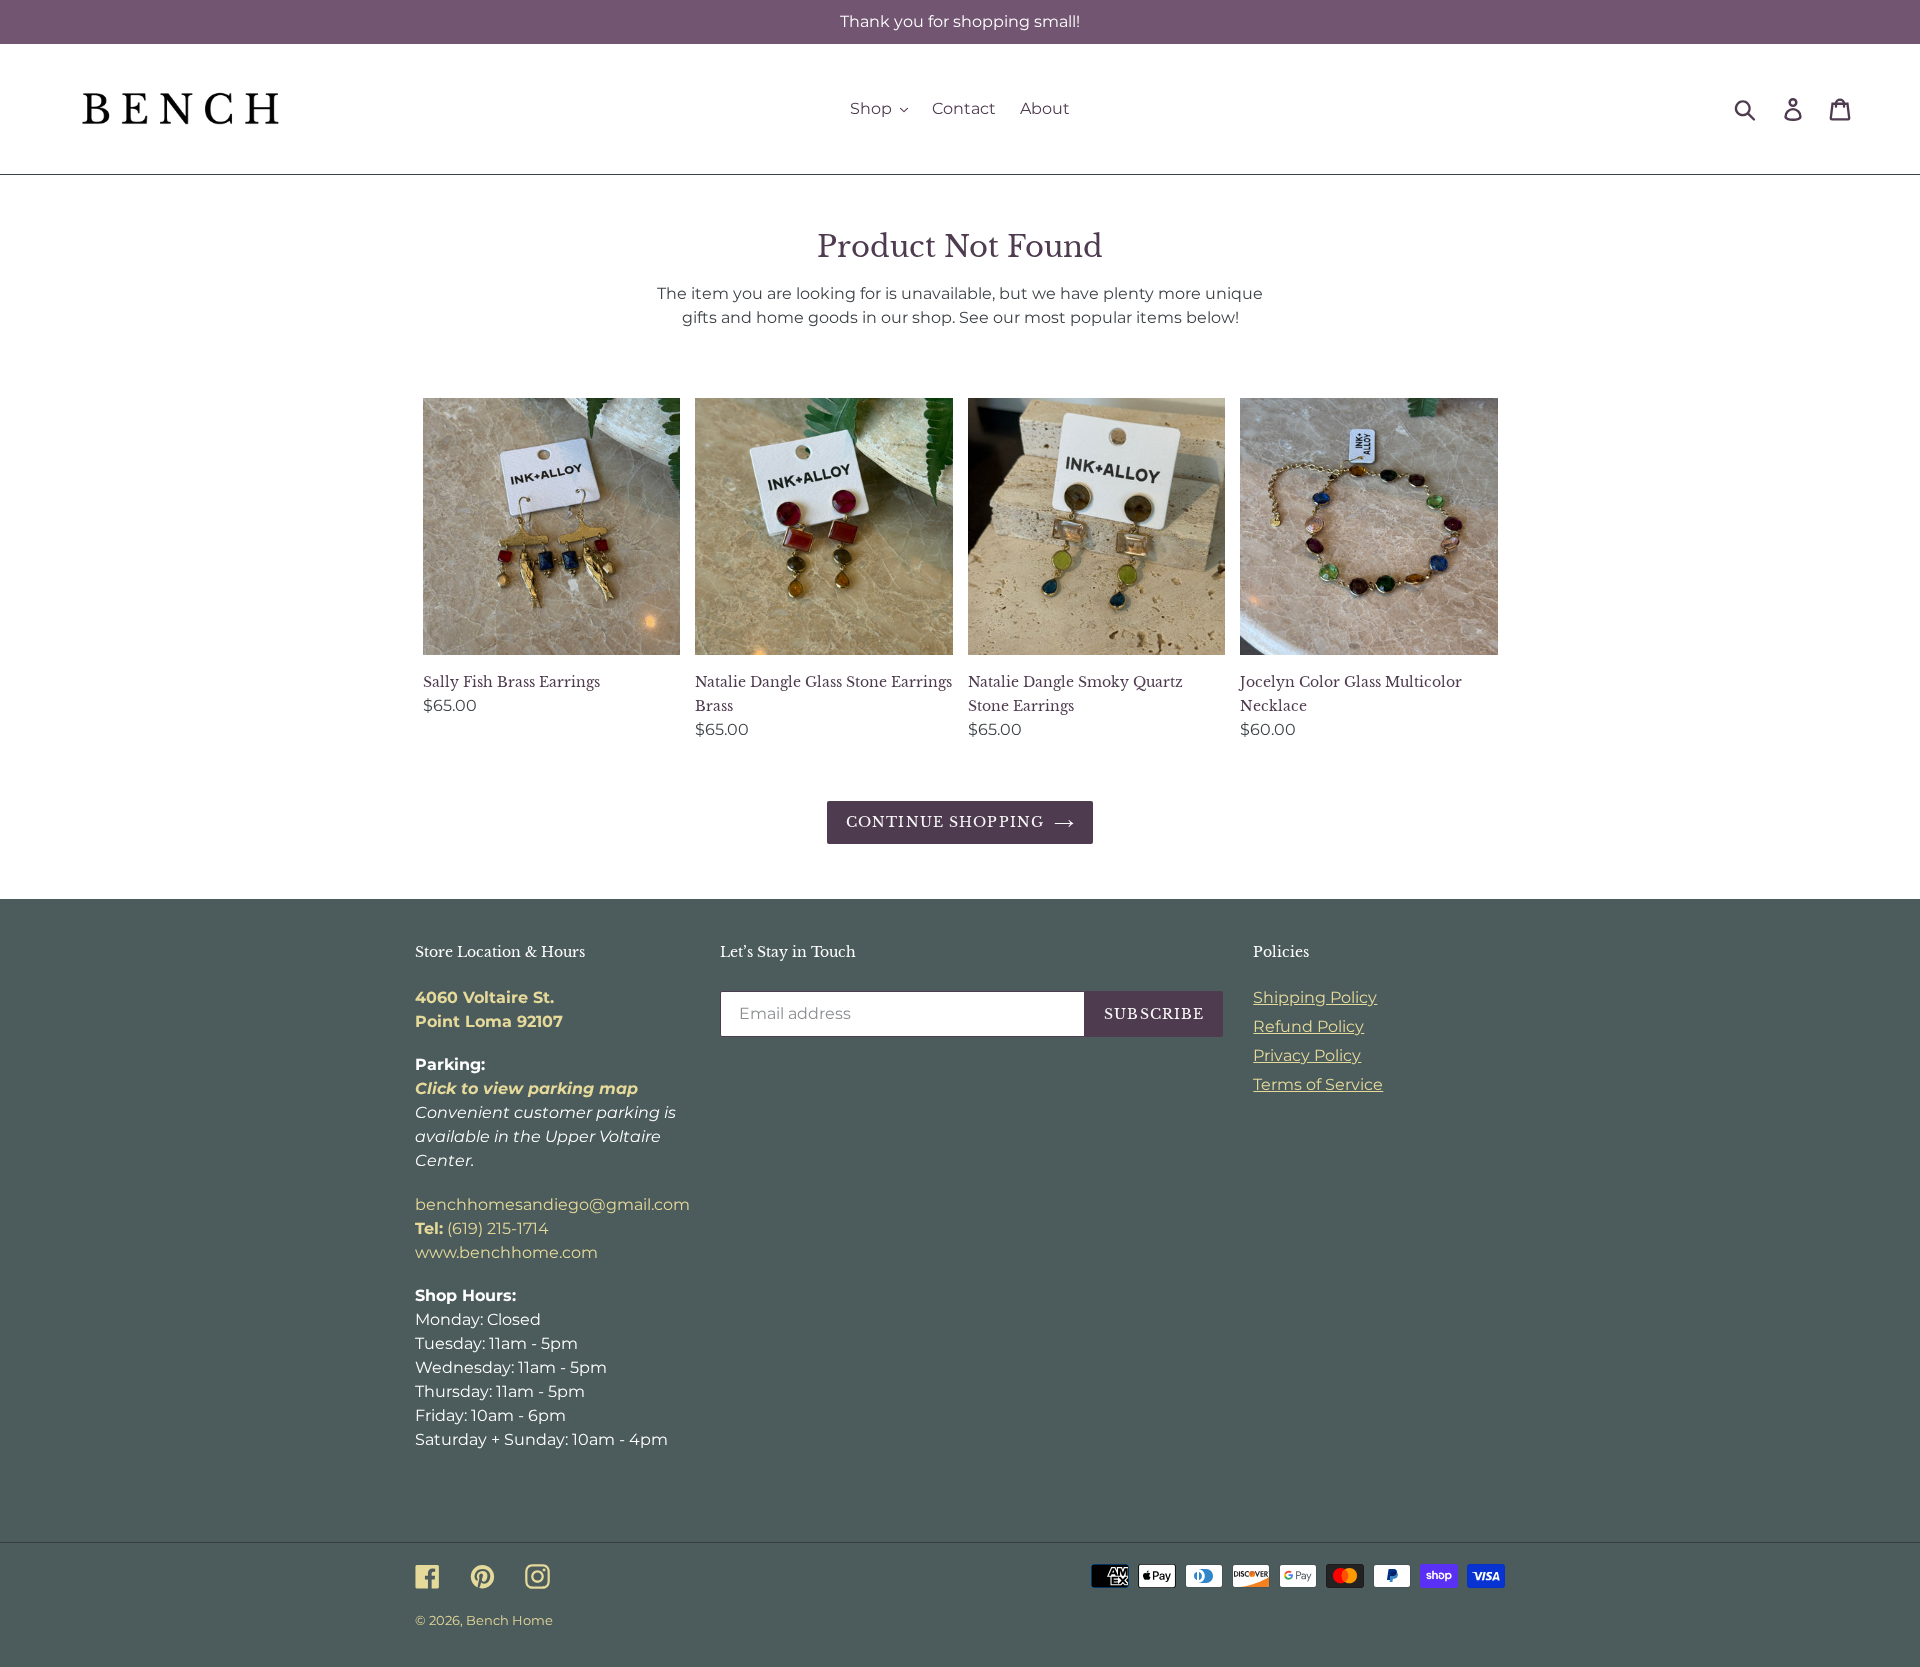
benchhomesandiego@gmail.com (552, 1204)
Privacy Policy (1307, 1055)
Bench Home (509, 1620)
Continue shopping (945, 822)
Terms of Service (1318, 1084)
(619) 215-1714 (482, 1228)
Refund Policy (1308, 1026)
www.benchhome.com (506, 1252)
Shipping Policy (1315, 997)
